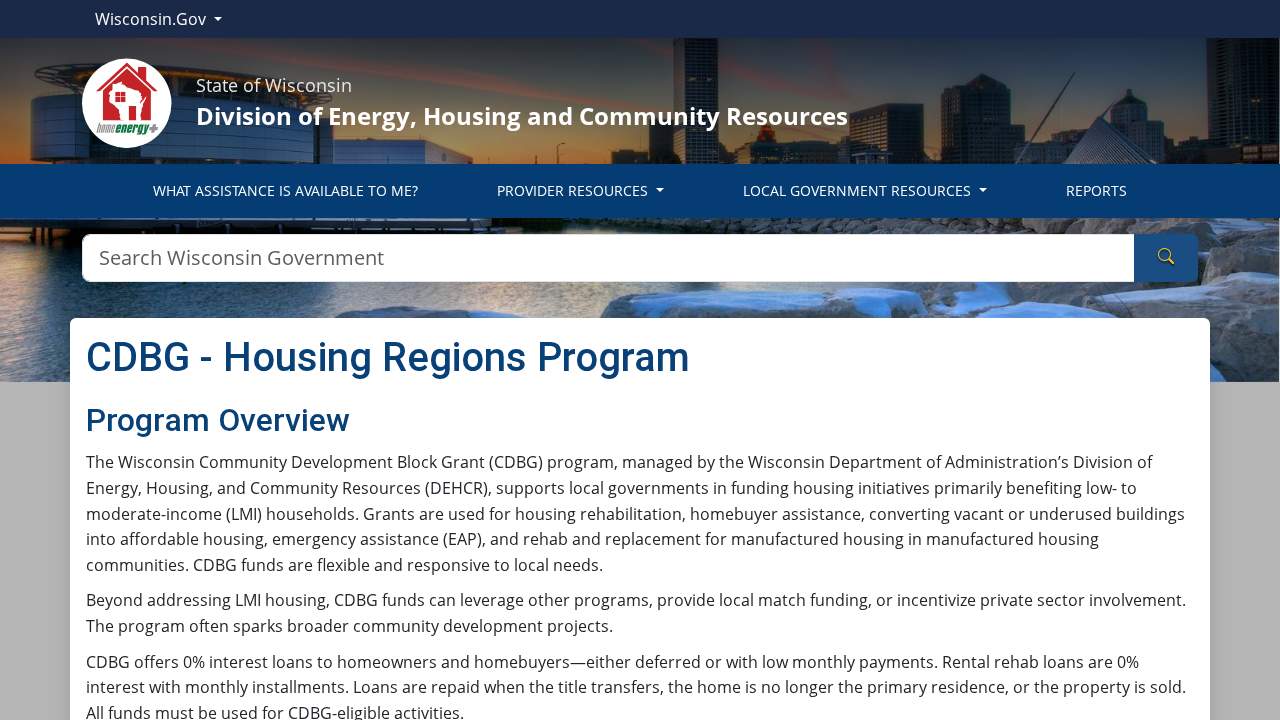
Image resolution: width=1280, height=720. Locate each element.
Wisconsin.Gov (152, 19)
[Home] (127, 101)
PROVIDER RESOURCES (574, 190)
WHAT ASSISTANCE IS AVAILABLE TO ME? (285, 190)
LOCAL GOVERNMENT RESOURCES (859, 190)
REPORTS (1096, 190)
